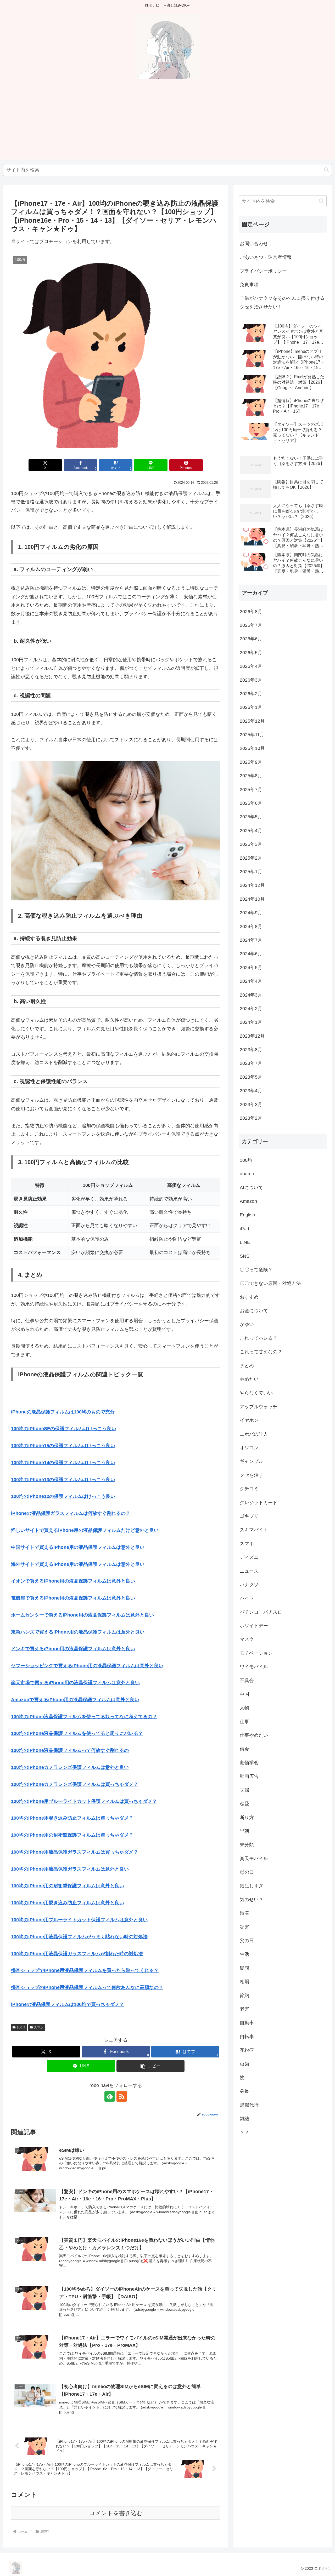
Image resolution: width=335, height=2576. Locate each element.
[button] (326, 170)
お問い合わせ (254, 244)
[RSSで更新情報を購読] (122, 2096)
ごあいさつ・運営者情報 (266, 257)
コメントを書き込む (116, 2513)
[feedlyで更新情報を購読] (110, 2096)
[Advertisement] (167, 123)
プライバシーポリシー (263, 271)
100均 (21, 2027)
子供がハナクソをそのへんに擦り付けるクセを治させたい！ (282, 302)
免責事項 (249, 285)
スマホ (39, 2027)
